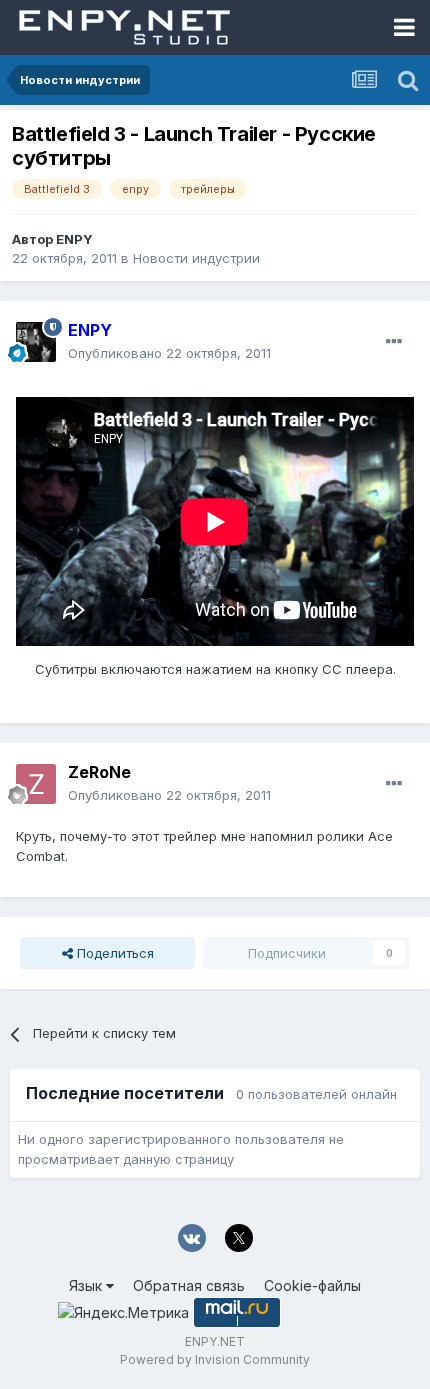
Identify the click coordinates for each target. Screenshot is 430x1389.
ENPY (74, 239)
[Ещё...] (394, 342)
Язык (87, 1285)
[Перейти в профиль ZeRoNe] (36, 784)
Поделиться (113, 953)
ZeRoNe (99, 772)
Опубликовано (169, 353)
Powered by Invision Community (215, 1359)
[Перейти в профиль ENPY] (36, 342)
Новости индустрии (196, 258)
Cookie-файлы (312, 1285)
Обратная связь (189, 1285)
